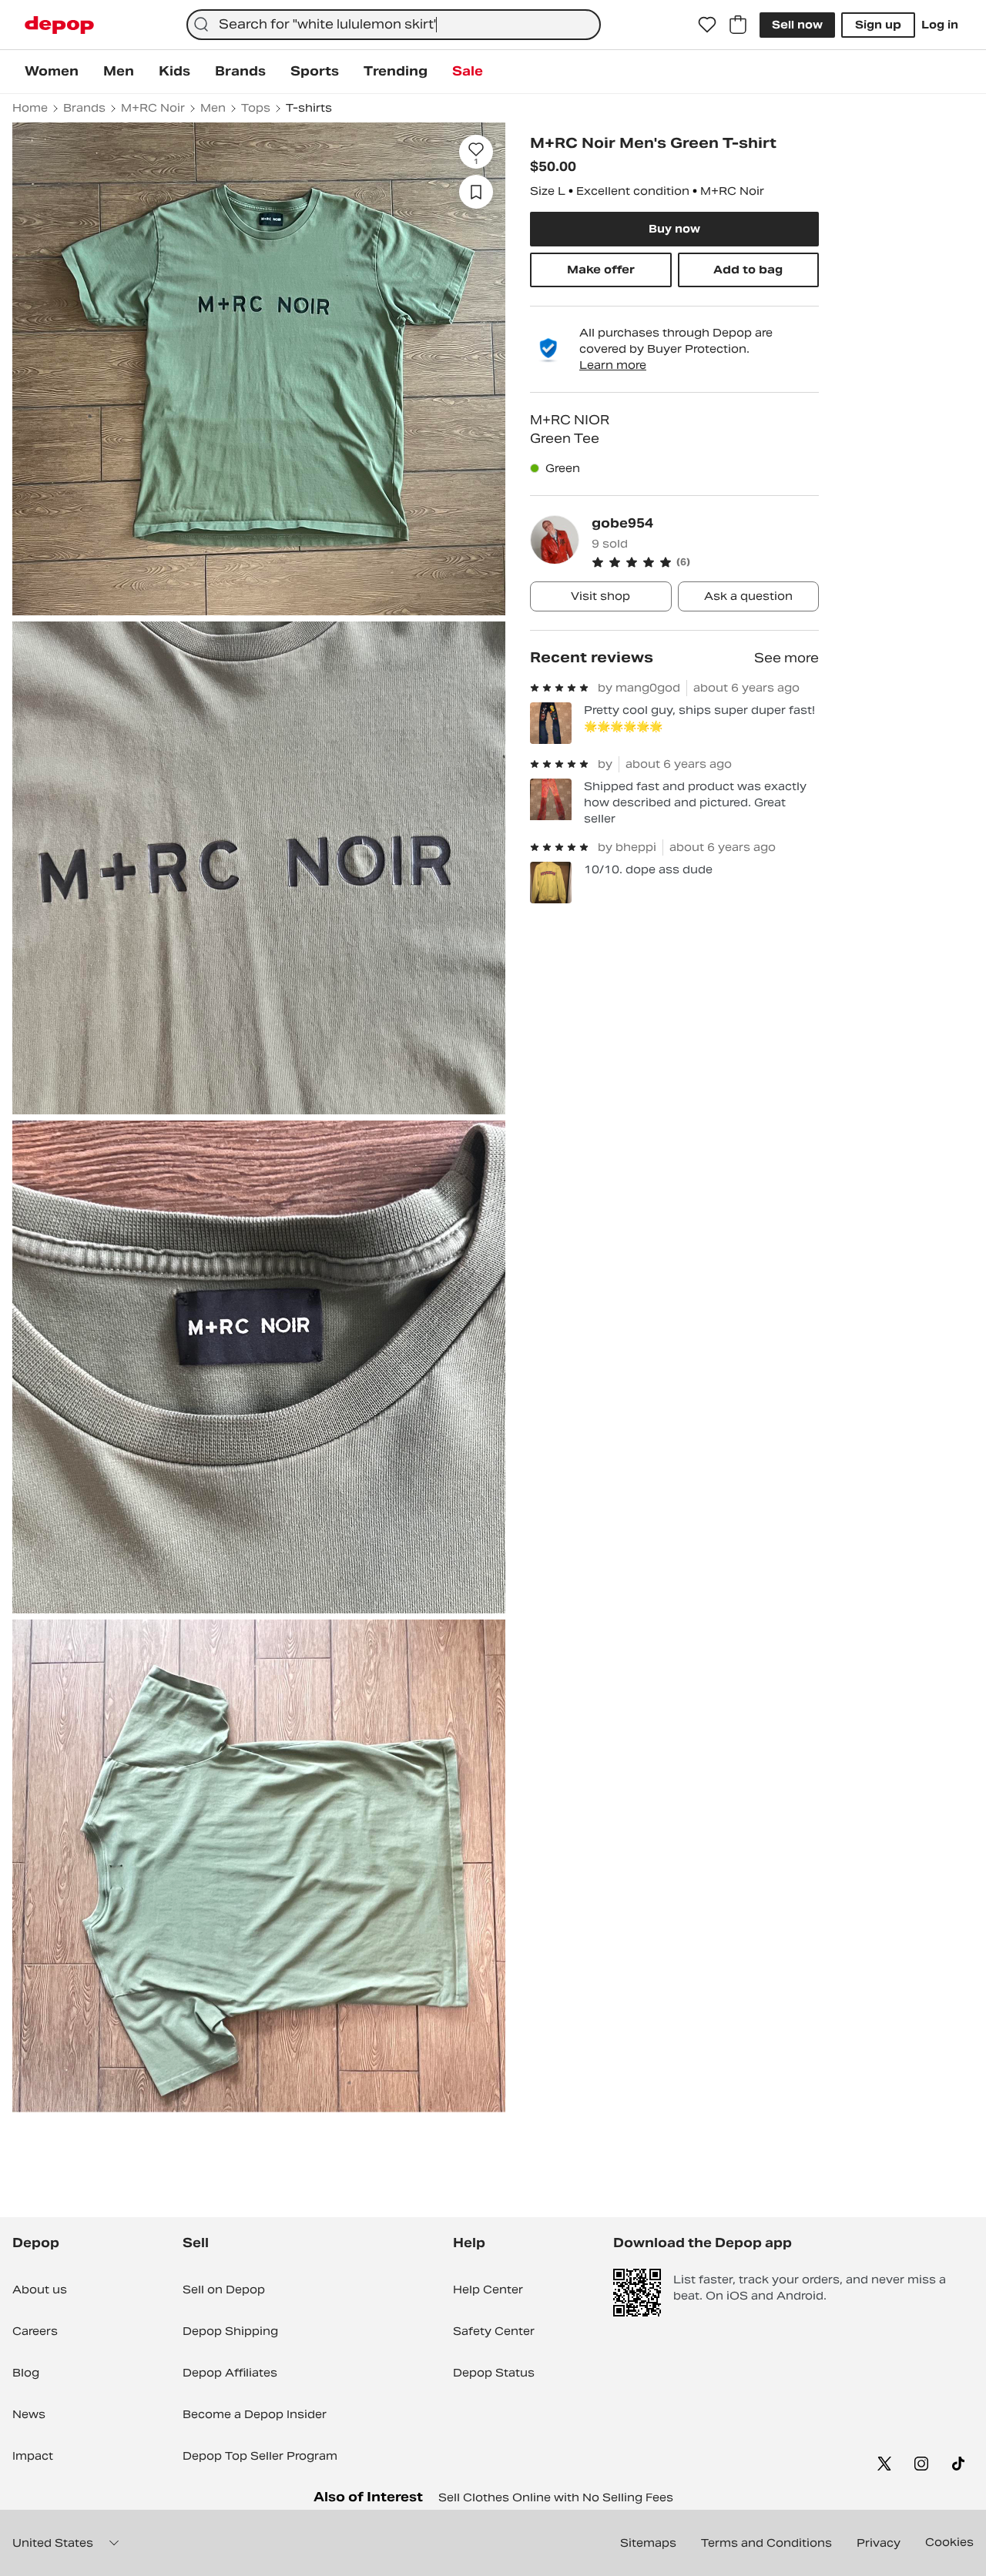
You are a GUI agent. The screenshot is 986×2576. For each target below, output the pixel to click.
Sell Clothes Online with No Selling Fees (556, 2497)
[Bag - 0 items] (738, 25)
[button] (705, 562)
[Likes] (707, 25)
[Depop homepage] (59, 25)
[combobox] (394, 25)
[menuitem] (52, 72)
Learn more (613, 365)
